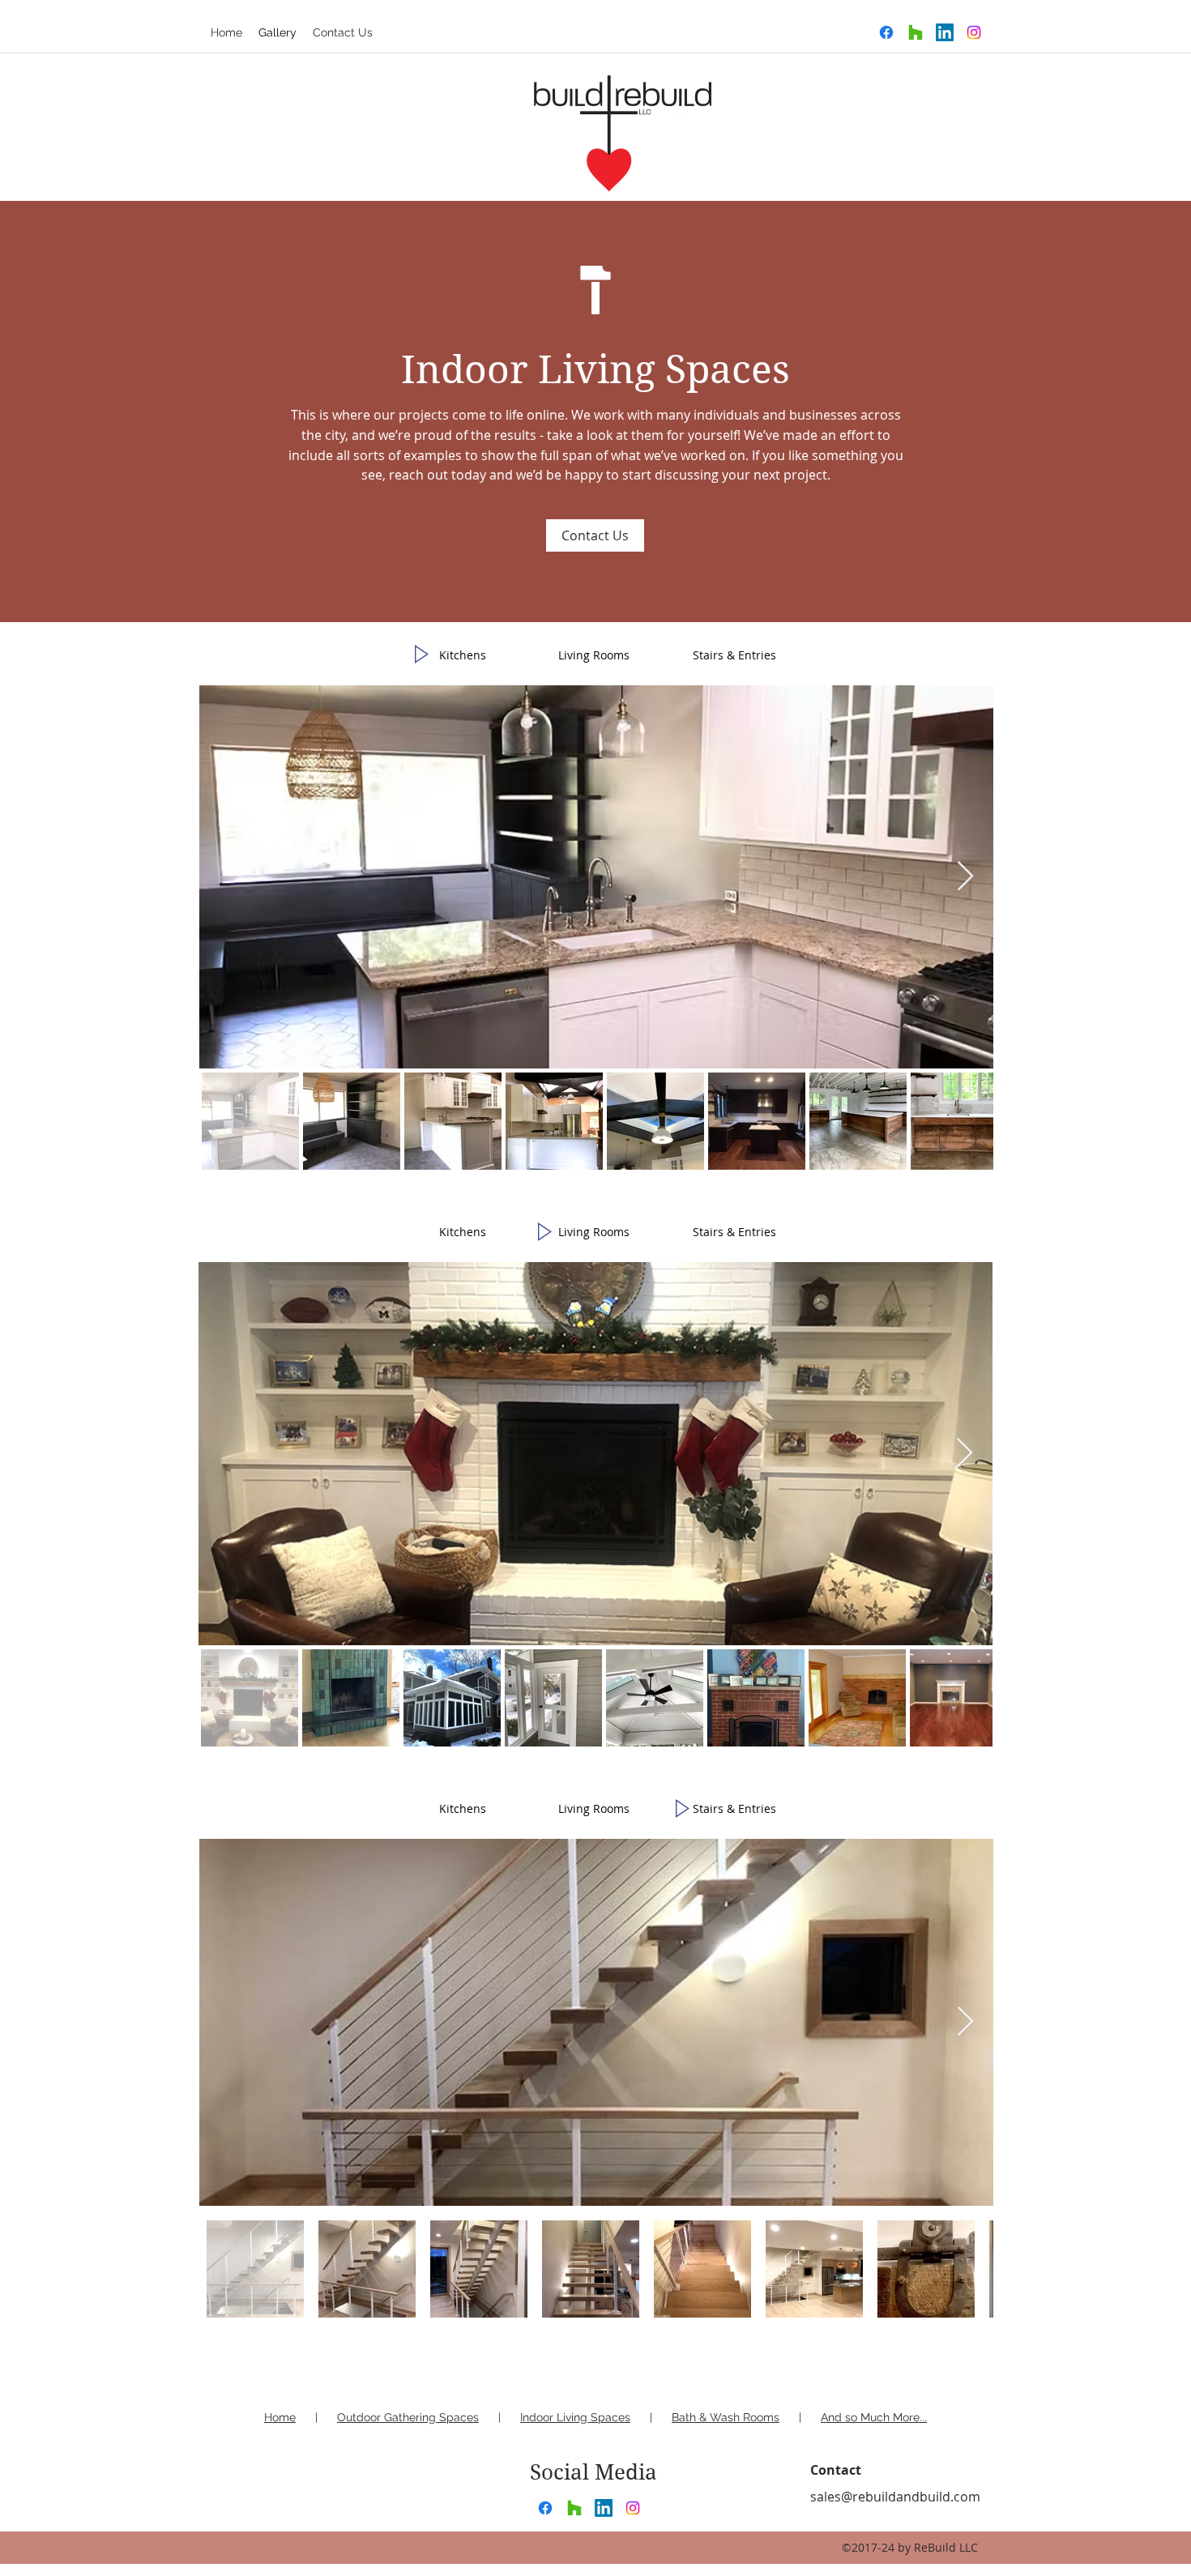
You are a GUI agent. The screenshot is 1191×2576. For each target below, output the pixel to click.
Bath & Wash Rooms (726, 2417)
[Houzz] (916, 32)
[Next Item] (965, 877)
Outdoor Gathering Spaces (408, 2417)
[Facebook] (886, 32)
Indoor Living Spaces (575, 2417)
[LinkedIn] (945, 32)
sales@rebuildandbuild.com (895, 2497)
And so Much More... (874, 2417)
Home (280, 2417)
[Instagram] (974, 32)
